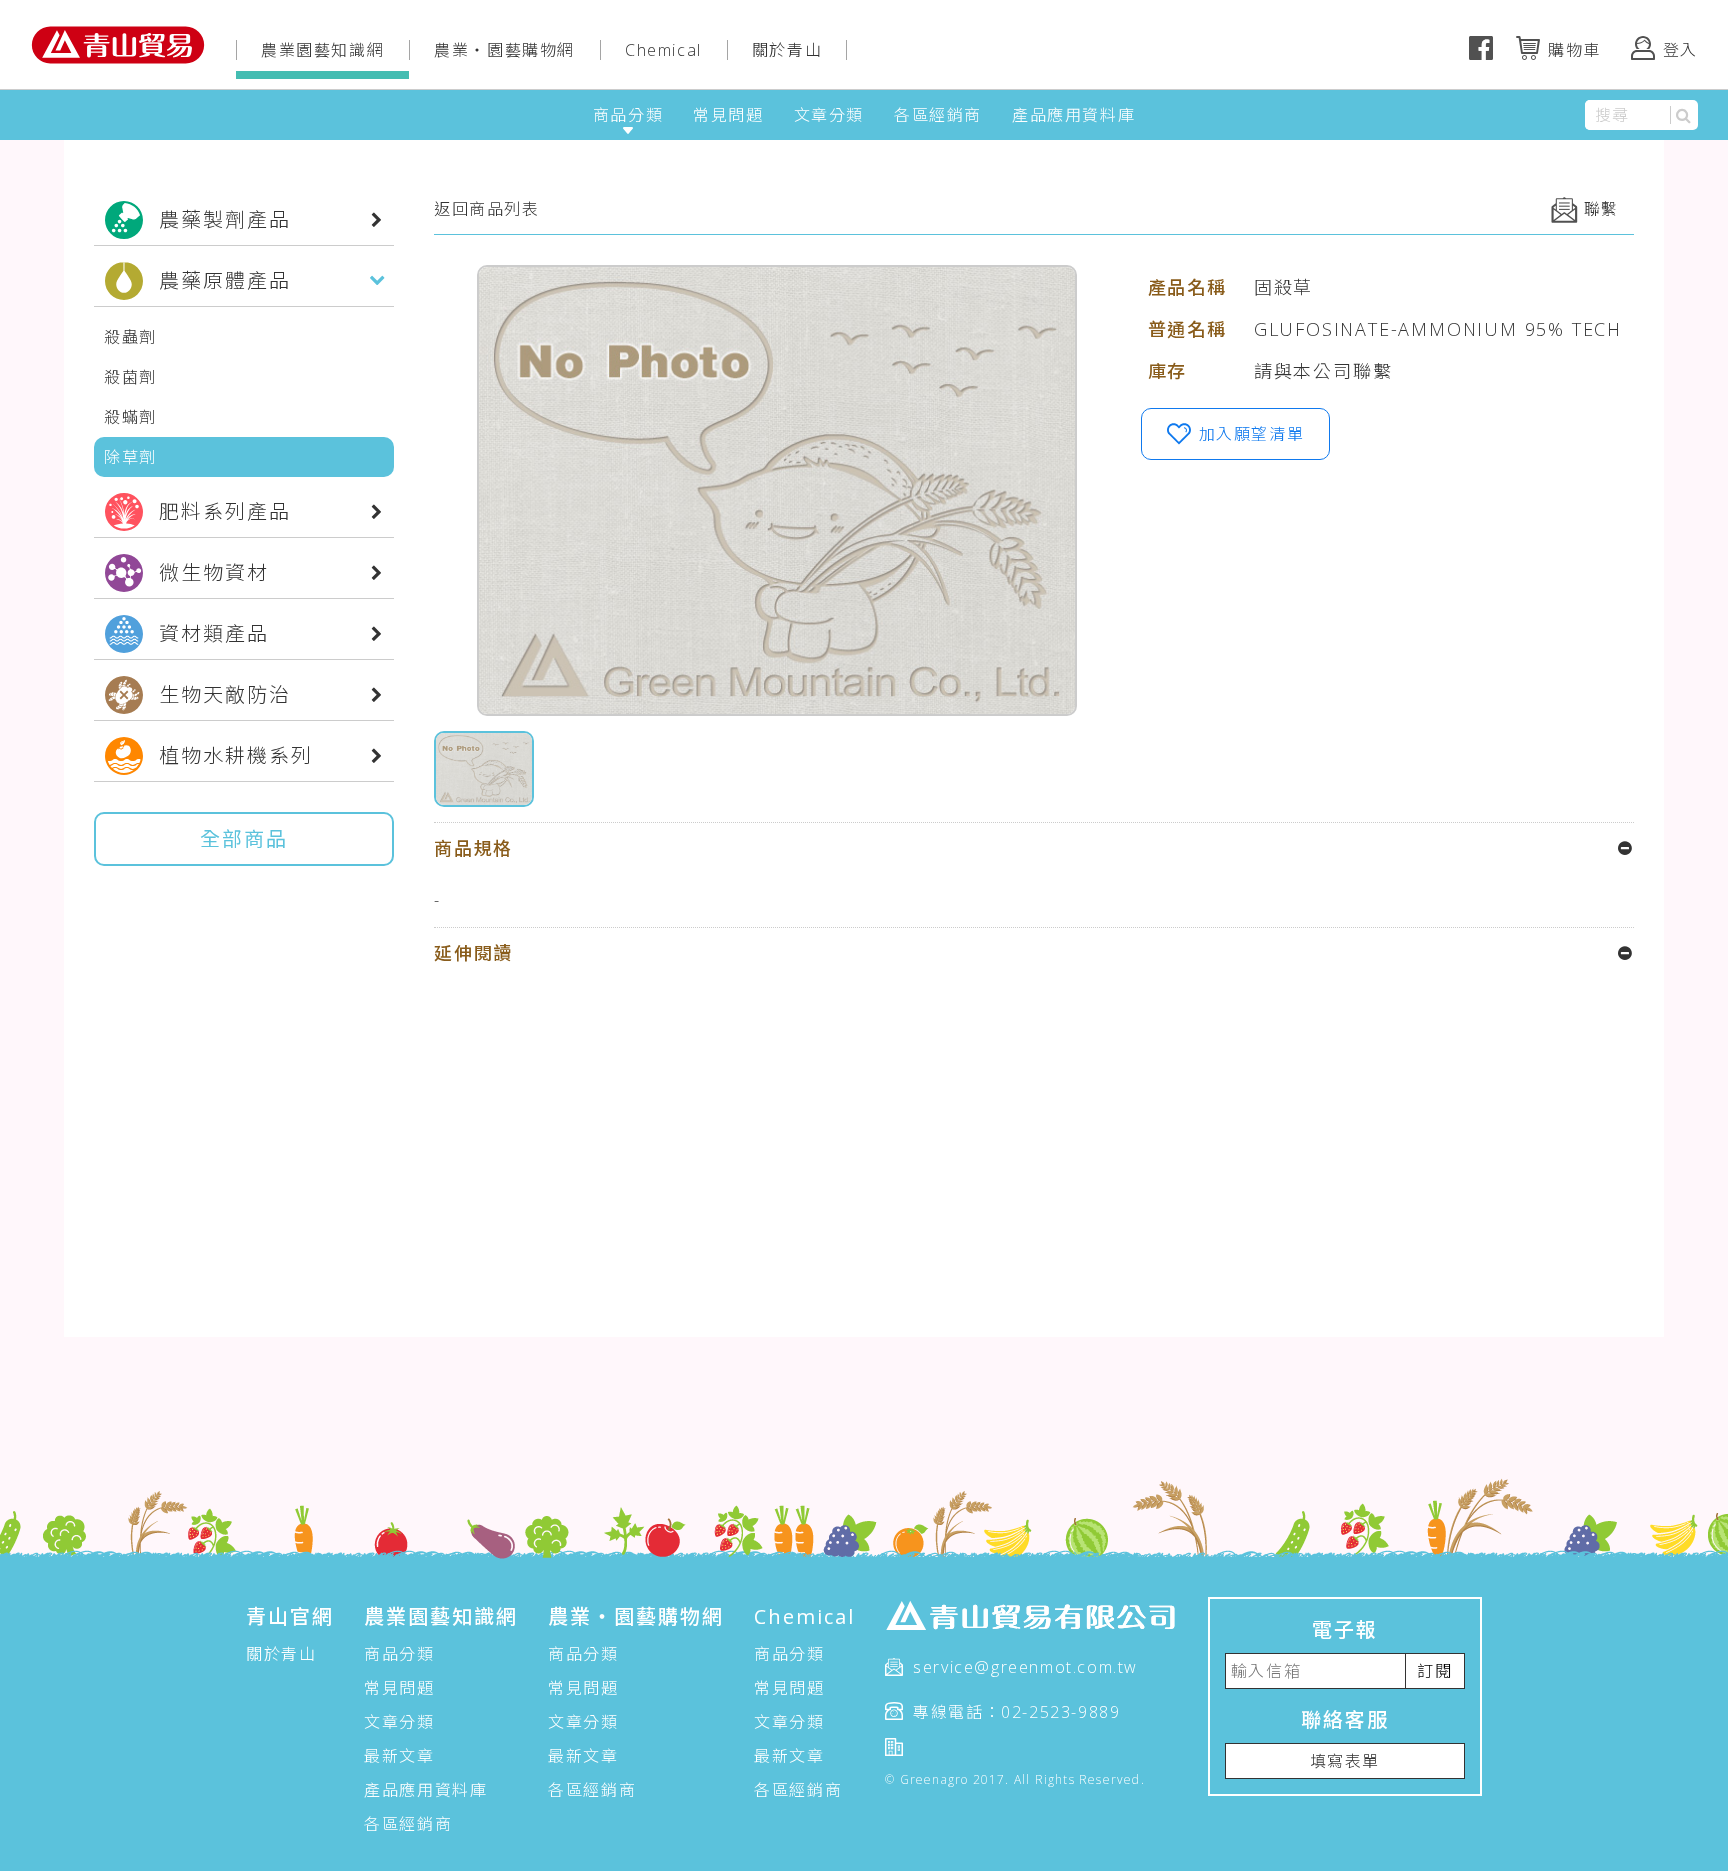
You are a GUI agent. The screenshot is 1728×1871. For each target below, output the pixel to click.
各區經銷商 (938, 115)
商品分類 (628, 115)
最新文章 (399, 1756)
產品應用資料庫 (1073, 115)
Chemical (663, 50)
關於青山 (787, 50)
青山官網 (290, 1616)
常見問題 (728, 115)
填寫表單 (1345, 1761)
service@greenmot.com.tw (1025, 1667)
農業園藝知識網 (322, 50)
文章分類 (829, 115)
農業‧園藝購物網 (504, 50)
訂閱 (1434, 1671)
